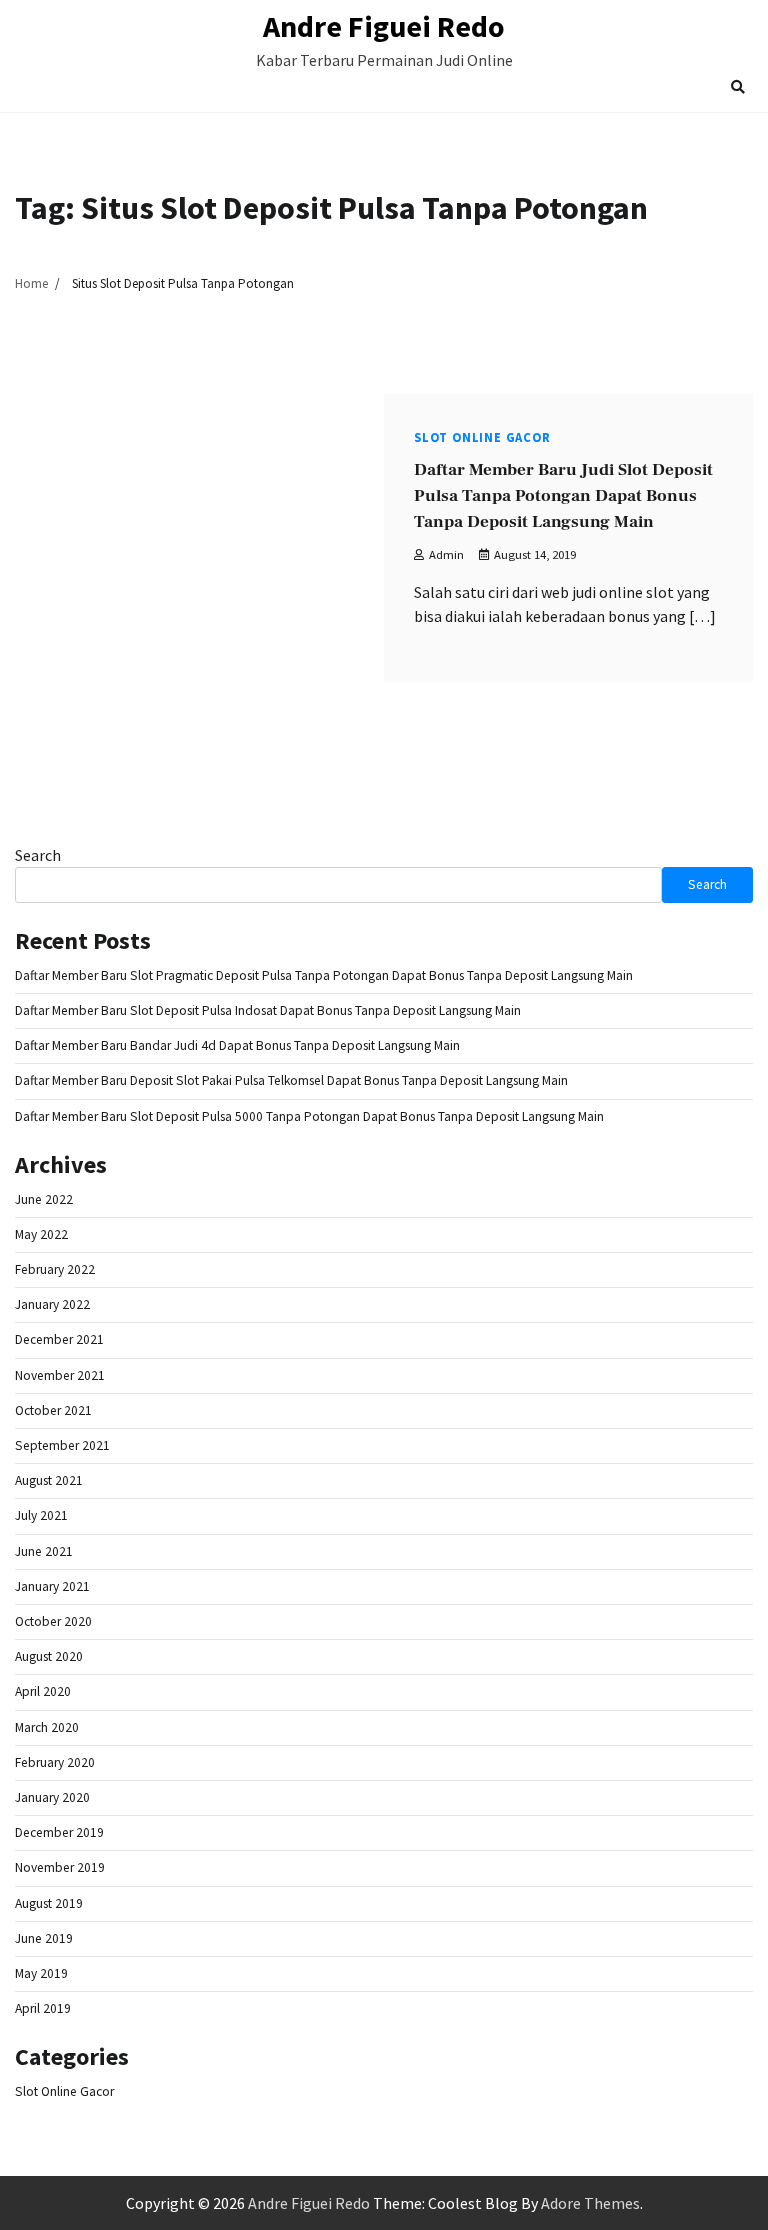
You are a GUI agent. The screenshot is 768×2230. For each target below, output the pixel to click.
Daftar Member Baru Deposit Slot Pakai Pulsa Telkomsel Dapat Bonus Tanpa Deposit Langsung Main (291, 1080)
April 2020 (43, 1691)
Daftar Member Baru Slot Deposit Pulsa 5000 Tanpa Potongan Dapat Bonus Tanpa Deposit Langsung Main (309, 1116)
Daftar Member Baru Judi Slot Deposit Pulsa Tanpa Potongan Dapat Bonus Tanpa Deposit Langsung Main (563, 496)
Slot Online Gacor (482, 437)
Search (38, 855)
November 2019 (60, 1867)
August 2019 (49, 1903)
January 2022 (52, 1304)
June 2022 (44, 1199)
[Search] (738, 87)
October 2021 (53, 1410)
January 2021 (52, 1586)
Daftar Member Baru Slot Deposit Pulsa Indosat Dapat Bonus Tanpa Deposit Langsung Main (268, 1010)
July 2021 (41, 1515)
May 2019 (41, 1973)
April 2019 (43, 2008)
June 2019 (44, 1938)
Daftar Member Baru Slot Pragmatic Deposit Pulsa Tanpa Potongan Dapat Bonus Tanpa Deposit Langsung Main (324, 975)
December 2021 (59, 1339)
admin (446, 554)
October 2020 (53, 1621)
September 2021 (62, 1445)
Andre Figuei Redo (384, 26)
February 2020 (55, 1762)
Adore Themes (590, 2203)
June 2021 (44, 1551)
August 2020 (49, 1656)
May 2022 (41, 1234)
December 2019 (59, 1832)
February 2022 (55, 1269)
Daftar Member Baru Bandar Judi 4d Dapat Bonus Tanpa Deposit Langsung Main (237, 1045)
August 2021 (49, 1480)
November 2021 (60, 1375)
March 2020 (47, 1727)
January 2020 (52, 1797)
